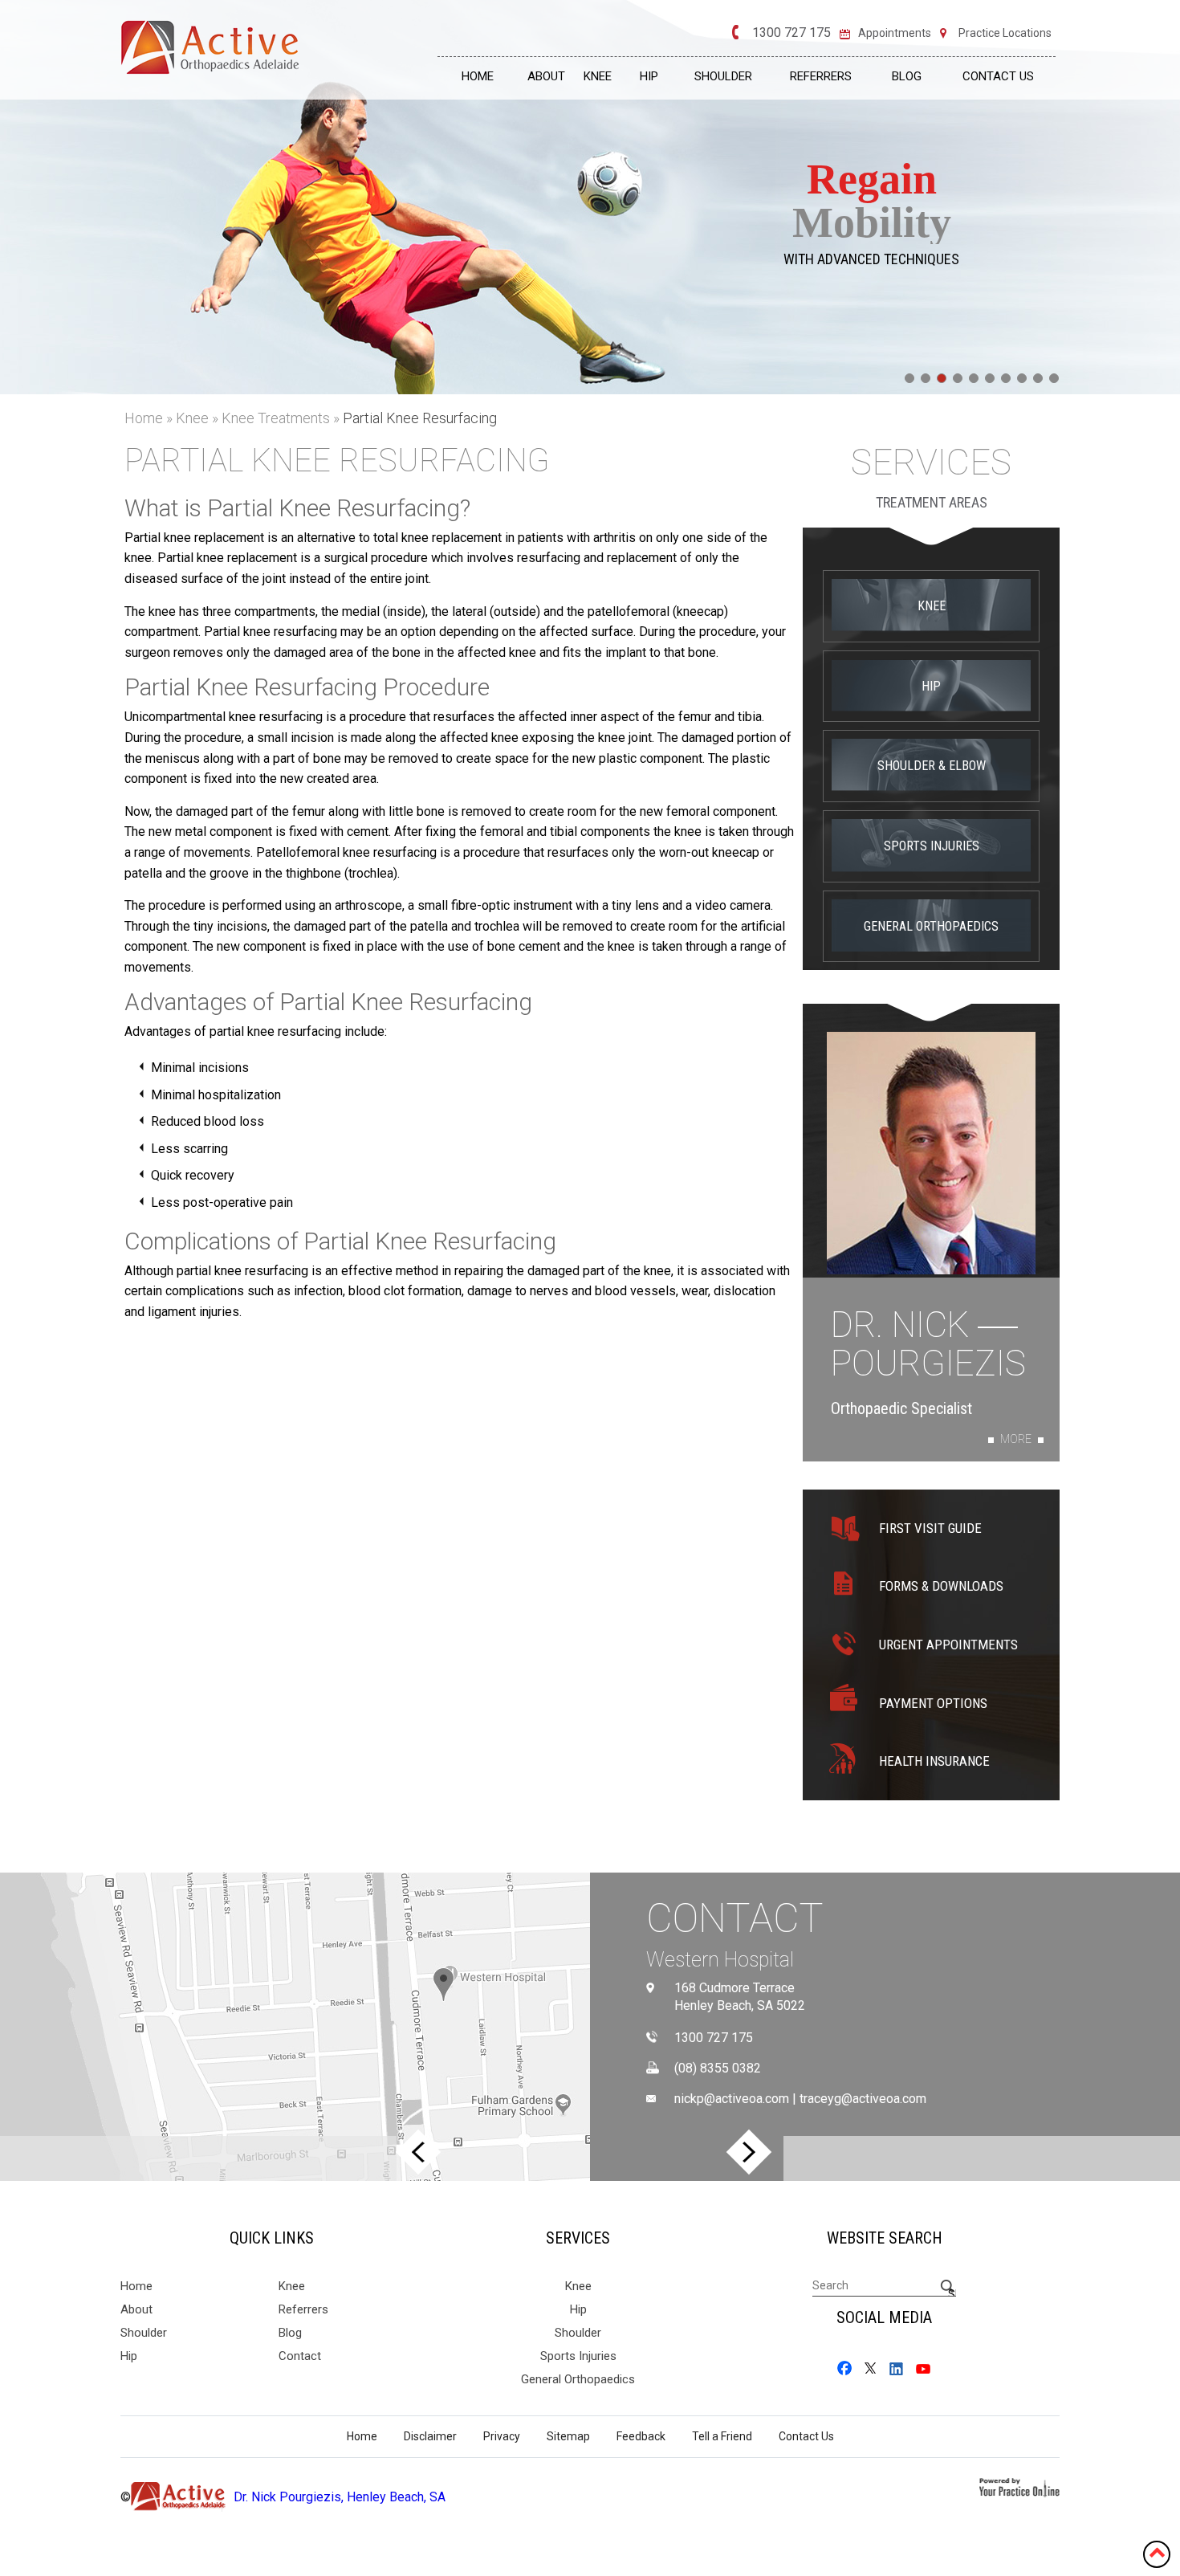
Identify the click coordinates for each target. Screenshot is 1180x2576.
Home (478, 76)
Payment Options (933, 1703)
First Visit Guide (930, 1528)
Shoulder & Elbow (932, 766)
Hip (649, 76)
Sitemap (568, 2436)
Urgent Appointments (948, 1645)
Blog (907, 76)
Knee (598, 76)
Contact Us (998, 76)
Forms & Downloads (941, 1586)
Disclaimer (430, 2436)
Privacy (502, 2436)
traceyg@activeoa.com (863, 2099)
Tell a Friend (722, 2436)
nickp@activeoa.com (732, 2099)
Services (931, 463)
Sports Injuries (932, 846)
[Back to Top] (1157, 2552)
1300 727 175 (791, 33)
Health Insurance (934, 1761)
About (546, 76)
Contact (735, 1918)
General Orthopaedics (931, 926)
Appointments (895, 33)
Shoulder (723, 76)
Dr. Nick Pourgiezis (928, 1345)
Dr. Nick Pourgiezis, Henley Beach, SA (340, 2497)
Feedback (641, 2436)
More (1016, 1439)
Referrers (821, 76)
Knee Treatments (277, 418)
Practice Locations (1005, 33)
